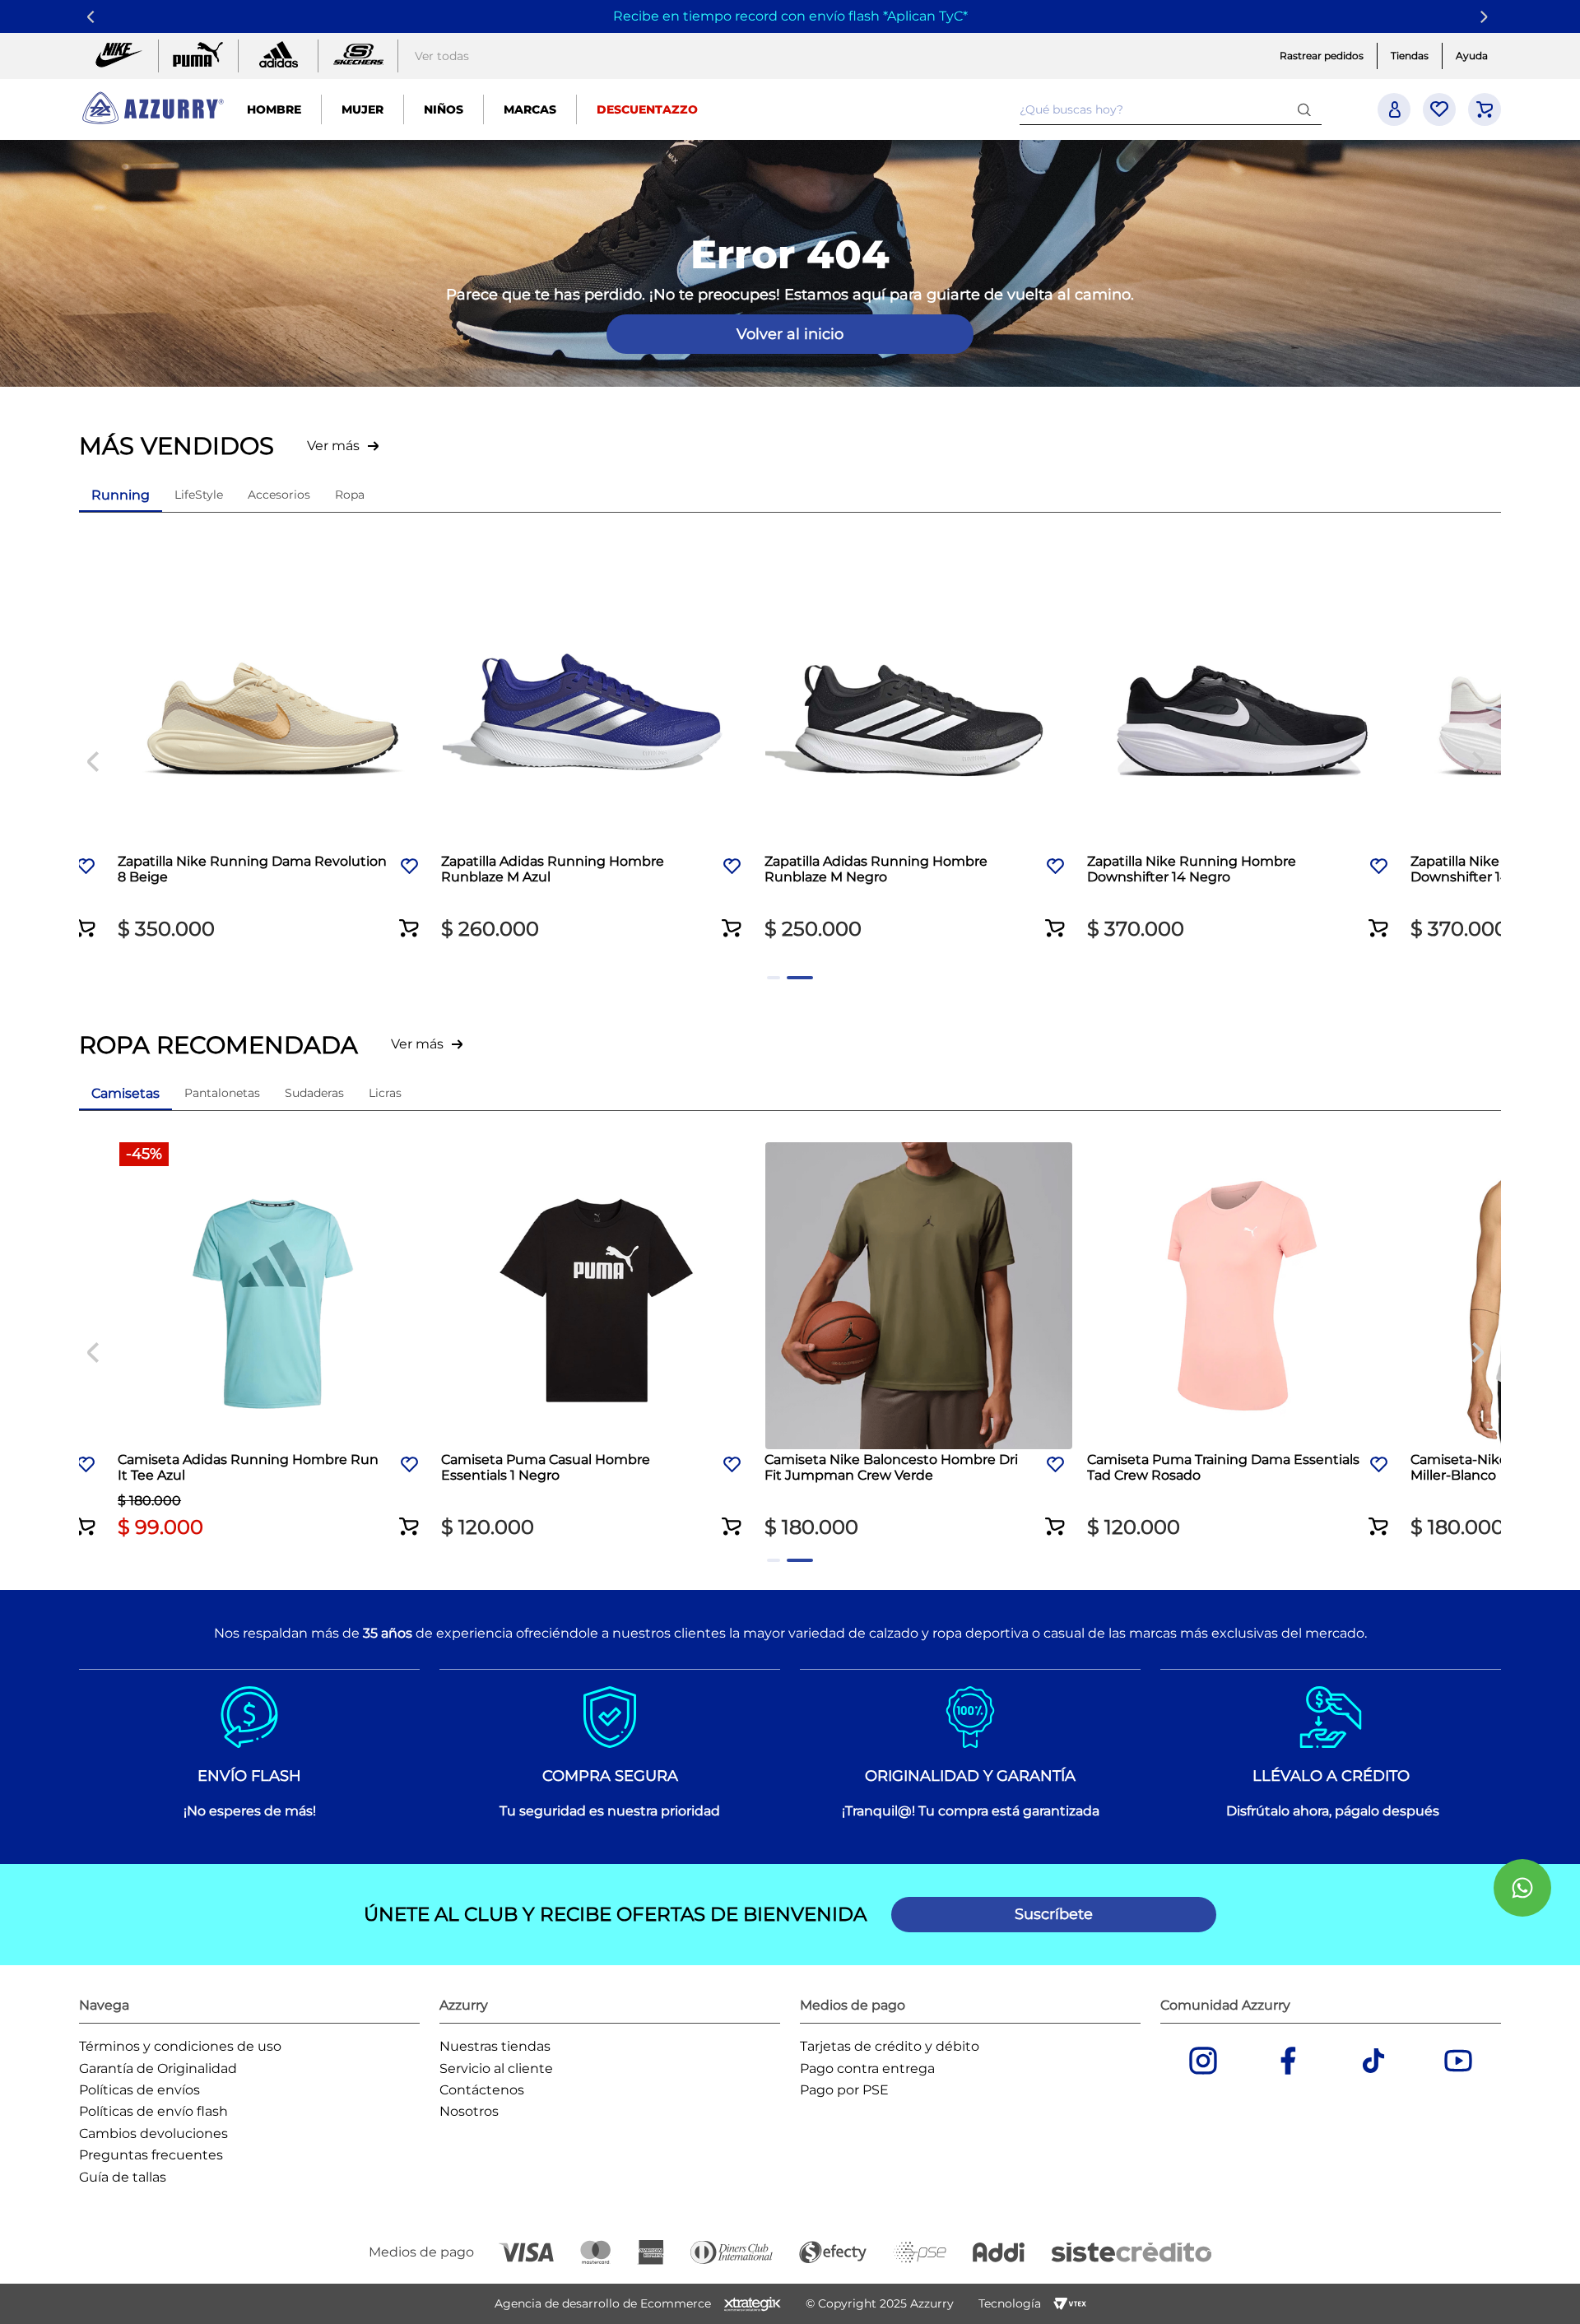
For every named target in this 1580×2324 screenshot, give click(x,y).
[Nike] (118, 56)
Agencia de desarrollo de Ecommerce (603, 2303)
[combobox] (1171, 109)
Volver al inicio (790, 334)
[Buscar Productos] (1308, 109)
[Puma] (198, 56)
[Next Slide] (1487, 17)
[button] (86, 918)
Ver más (333, 446)
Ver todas (442, 56)
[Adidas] (278, 56)
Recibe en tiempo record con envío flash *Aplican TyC (788, 16)
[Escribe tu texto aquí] (358, 56)
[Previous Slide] (93, 17)
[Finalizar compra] (1485, 109)
